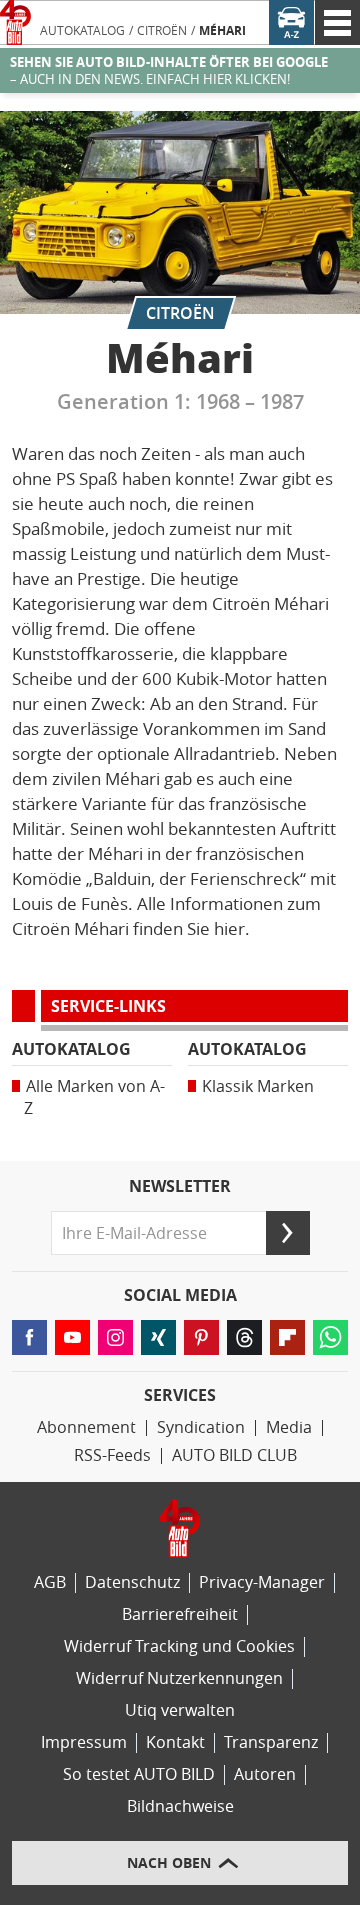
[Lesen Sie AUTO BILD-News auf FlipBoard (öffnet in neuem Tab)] (287, 1337)
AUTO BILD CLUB (234, 1455)
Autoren (265, 1774)
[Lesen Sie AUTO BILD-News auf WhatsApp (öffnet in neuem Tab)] (330, 1337)
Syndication (201, 1427)
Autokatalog (82, 31)
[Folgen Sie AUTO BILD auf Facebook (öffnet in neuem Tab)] (29, 1337)
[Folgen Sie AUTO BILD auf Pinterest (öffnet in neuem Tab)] (201, 1337)
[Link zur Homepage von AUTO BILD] (15, 22)
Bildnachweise (180, 1806)
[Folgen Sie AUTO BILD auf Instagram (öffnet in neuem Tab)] (115, 1337)
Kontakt (175, 1742)
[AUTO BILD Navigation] (337, 22)
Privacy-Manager (262, 1582)
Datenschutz (132, 1582)
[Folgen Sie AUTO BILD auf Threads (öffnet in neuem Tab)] (244, 1337)
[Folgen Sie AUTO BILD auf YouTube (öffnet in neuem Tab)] (72, 1337)
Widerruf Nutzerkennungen (179, 1678)
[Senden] (288, 1233)
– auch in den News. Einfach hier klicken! (169, 71)
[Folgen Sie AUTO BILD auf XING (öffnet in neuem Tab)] (158, 1337)
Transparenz (271, 1742)
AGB (50, 1582)
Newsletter (180, 1187)
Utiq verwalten (180, 1710)
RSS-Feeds (112, 1455)
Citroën (162, 31)
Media (289, 1427)
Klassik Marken (258, 1086)
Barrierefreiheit (180, 1614)
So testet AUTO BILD (139, 1774)
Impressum (84, 1742)
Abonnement (86, 1427)
